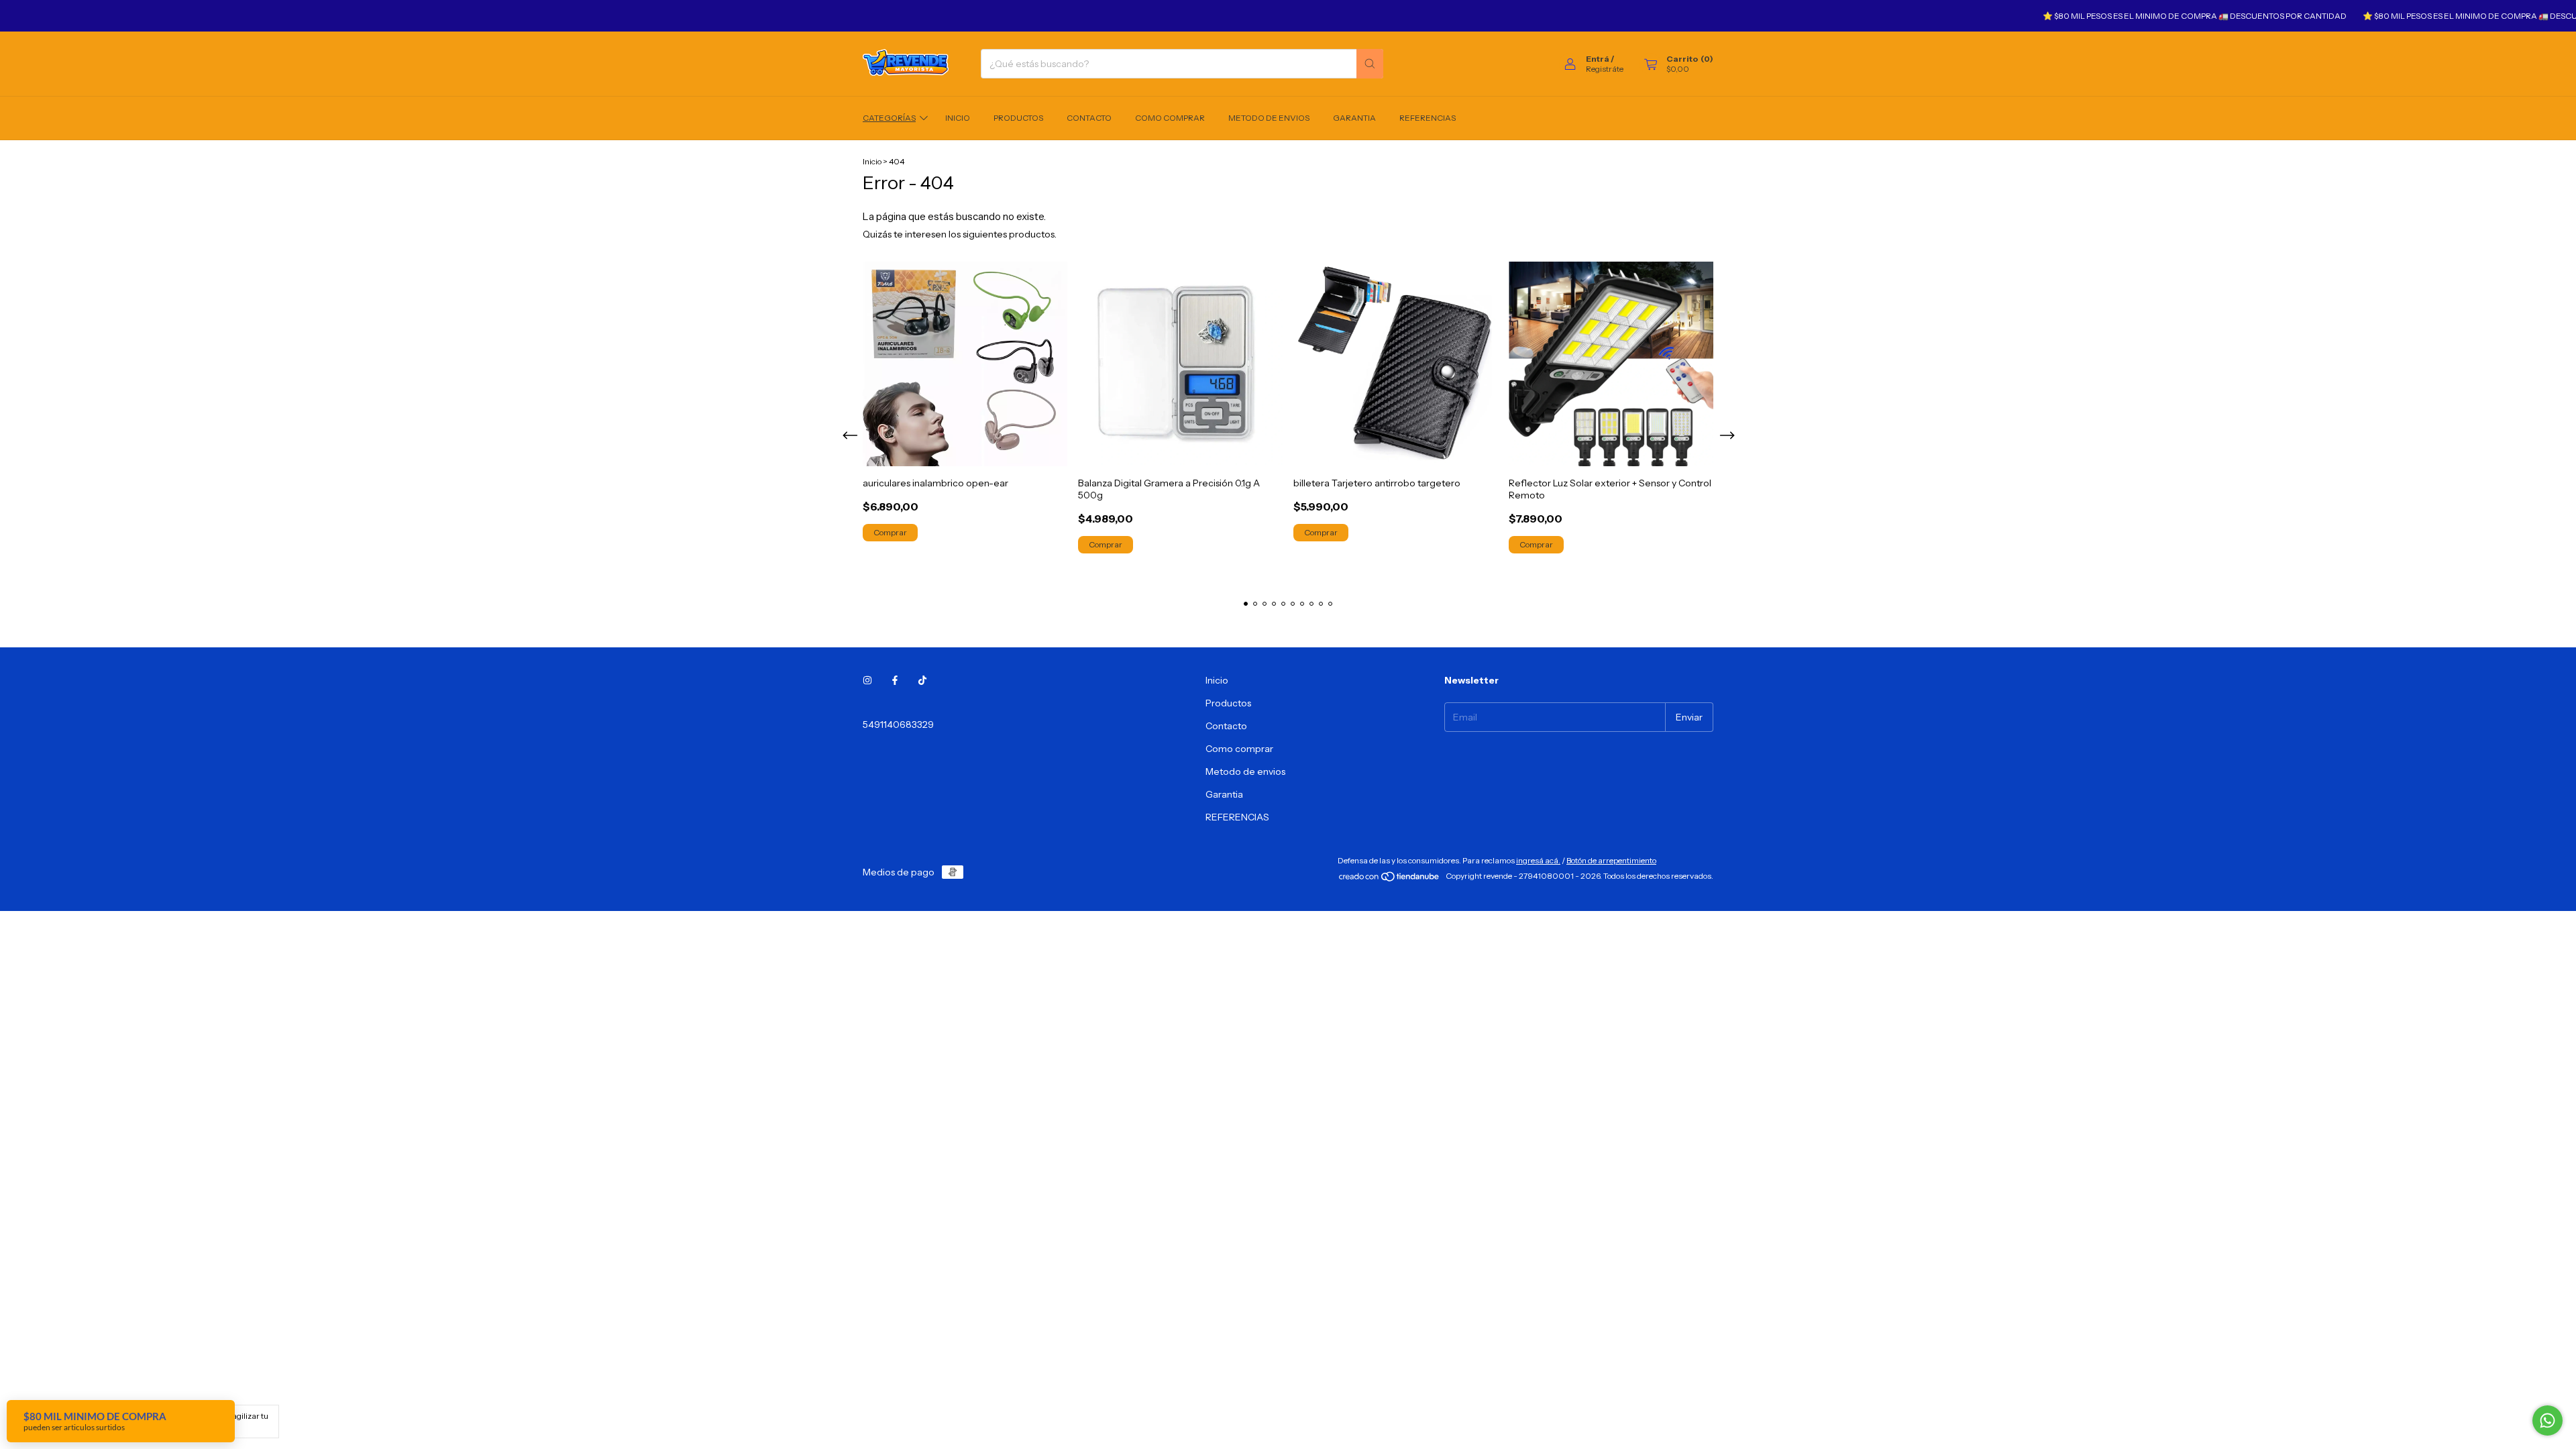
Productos (1018, 118)
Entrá (1598, 59)
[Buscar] (1370, 64)
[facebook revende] (895, 680)
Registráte (1605, 69)
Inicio (958, 118)
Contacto (1089, 118)
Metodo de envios (1269, 118)
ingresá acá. (1538, 860)
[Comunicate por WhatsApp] (2547, 1420)
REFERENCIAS (1428, 118)
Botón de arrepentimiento (1611, 860)
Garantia (1354, 118)
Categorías (889, 118)
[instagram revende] (867, 680)
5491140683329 (898, 724)
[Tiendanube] (1390, 879)
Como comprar (1170, 118)
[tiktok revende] (922, 680)
